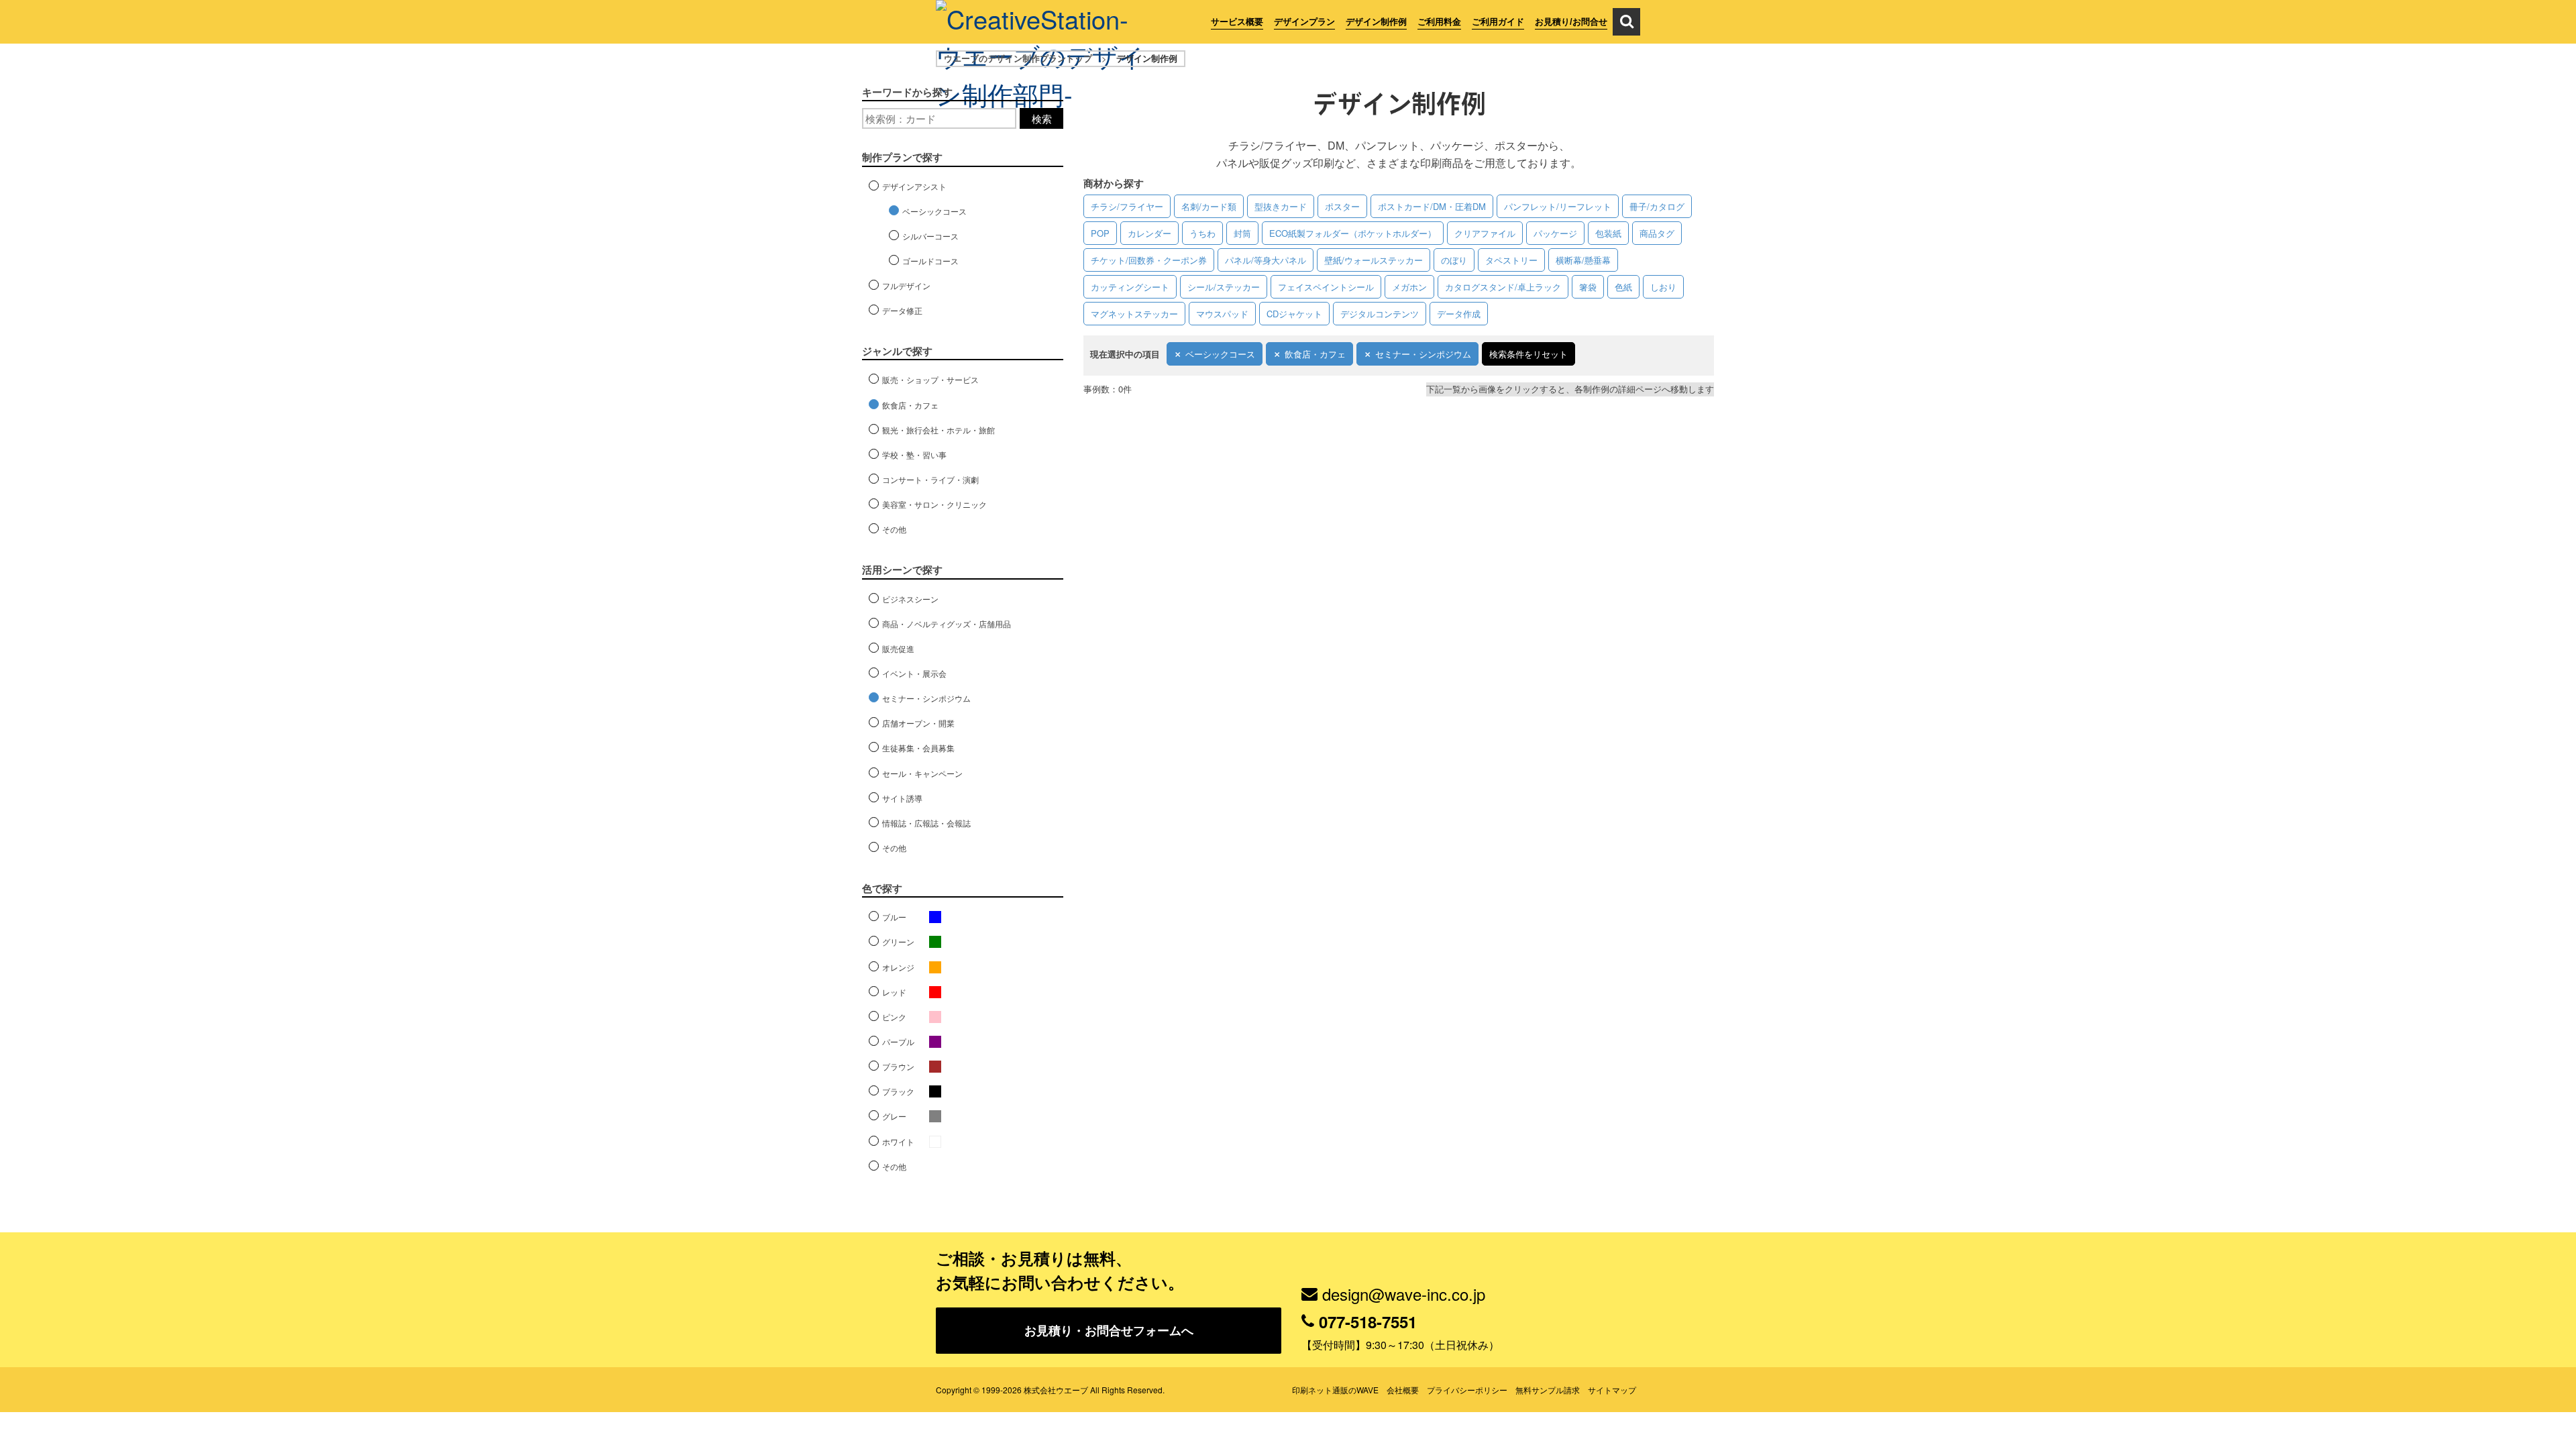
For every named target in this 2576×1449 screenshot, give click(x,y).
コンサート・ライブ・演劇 (930, 479)
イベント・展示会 (914, 673)
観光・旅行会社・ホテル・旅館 (938, 430)
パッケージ (1555, 233)
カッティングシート (1130, 287)
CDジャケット (1294, 314)
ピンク (894, 1017)
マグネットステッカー (1134, 314)
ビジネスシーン (910, 599)
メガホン (1409, 287)
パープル (898, 1041)
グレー (894, 1116)
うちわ (1202, 233)
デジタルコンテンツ (1380, 314)
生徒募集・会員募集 (918, 748)
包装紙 (1608, 233)
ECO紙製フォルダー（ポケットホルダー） (1353, 233)
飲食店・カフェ (1315, 354)
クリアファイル (1485, 233)
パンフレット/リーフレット (1558, 206)
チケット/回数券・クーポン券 (1149, 260)
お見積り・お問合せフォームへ (1109, 1330)
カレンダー (1149, 233)
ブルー (894, 917)
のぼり (1454, 260)
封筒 (1242, 233)
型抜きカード (1281, 206)
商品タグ (1657, 233)
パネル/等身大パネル (1266, 260)
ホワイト (898, 1141)
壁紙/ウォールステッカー (1374, 260)
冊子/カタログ (1657, 206)
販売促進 (898, 648)
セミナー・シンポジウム (1423, 354)
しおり (1663, 287)
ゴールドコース (930, 261)
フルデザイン (906, 285)
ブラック (898, 1091)
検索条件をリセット (1528, 354)
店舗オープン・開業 (918, 723)
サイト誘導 (902, 798)
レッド (894, 992)
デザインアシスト (914, 186)
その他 (894, 529)
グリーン (898, 942)
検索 (1042, 118)
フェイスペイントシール (1326, 287)
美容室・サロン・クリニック (934, 504)
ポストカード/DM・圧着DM (1432, 206)
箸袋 (1588, 287)
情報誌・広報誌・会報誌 (926, 823)
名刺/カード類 (1209, 206)
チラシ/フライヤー (1127, 206)
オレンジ (898, 967)
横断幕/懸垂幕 (1583, 260)
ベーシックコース (1220, 354)
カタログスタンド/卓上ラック (1503, 287)
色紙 (1623, 287)
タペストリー (1511, 260)
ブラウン (898, 1066)
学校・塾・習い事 (914, 454)
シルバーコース (930, 236)
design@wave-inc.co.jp (1404, 1294)
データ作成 (1459, 314)
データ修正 (902, 310)
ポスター (1342, 206)
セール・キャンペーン (922, 773)
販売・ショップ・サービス (930, 379)
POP (1100, 233)
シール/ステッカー (1224, 287)
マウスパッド (1222, 314)
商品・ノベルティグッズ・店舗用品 (947, 624)
